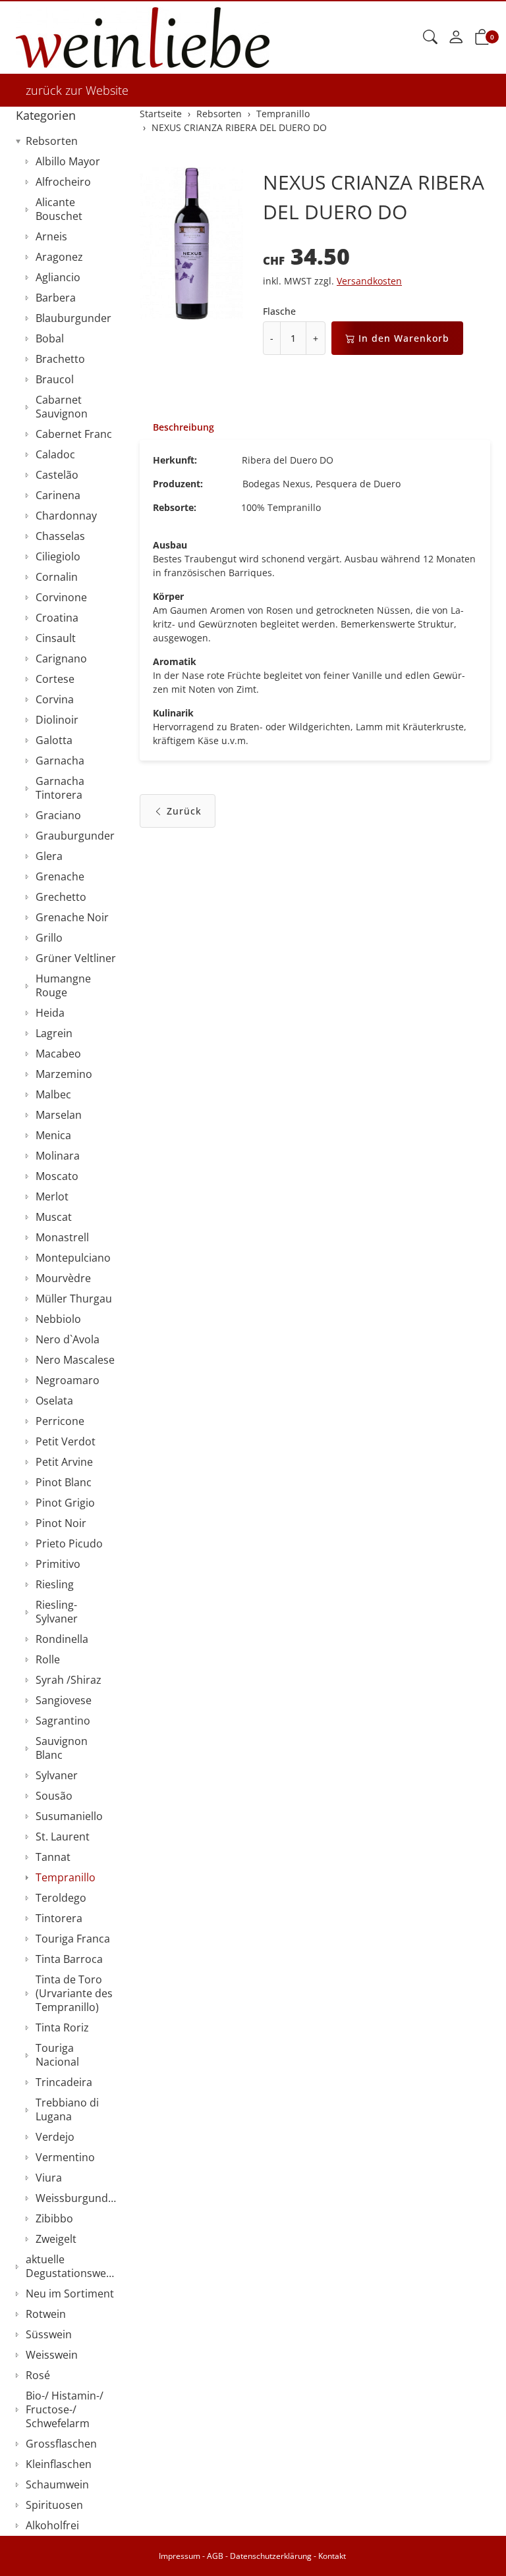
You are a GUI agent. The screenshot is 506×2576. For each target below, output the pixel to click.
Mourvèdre (63, 1278)
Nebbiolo (58, 1319)
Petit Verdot (66, 1441)
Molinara (58, 1156)
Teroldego (61, 1898)
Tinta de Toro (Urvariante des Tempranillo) (74, 1993)
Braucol (55, 379)
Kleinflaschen (59, 2464)
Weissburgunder (77, 2198)
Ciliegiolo (58, 556)
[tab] (177, 427)
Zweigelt (56, 2239)
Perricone (60, 1421)
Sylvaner (57, 1775)
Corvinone (61, 597)
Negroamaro (68, 1380)
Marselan (59, 1115)
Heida (50, 1013)
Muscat (54, 1217)
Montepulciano (73, 1258)
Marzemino (64, 1074)
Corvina (55, 699)
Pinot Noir (61, 1523)
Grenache (60, 876)
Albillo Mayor (68, 161)
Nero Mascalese (75, 1360)
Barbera (56, 298)
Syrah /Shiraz (69, 1680)
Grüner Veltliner (76, 958)
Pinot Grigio (65, 1503)
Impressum (180, 2556)
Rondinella (62, 1639)
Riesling (55, 1584)
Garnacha (60, 761)
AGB (215, 2556)
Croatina (57, 618)
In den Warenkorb (404, 338)
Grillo (49, 938)
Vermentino (65, 2157)
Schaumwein (57, 2484)
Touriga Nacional (57, 2055)
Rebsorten (52, 141)
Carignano (61, 658)
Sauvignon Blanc (62, 1748)
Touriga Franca (73, 1939)
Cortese (55, 679)
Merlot (52, 1196)
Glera (49, 856)
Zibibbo (54, 2218)
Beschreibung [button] (183, 427)
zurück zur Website (77, 90)
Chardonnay (66, 516)
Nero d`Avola (68, 1339)
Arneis (51, 236)
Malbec (53, 1094)
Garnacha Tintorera (60, 788)
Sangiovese (64, 1700)
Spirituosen (54, 2505)
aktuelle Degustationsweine (73, 2266)
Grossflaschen (61, 2444)
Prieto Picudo (69, 1543)
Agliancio (58, 277)
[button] (430, 38)
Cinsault (56, 638)
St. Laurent (63, 1837)
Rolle (48, 1659)
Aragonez (59, 257)
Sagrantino (63, 1721)
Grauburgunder (75, 836)
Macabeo (58, 1054)
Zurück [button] (184, 811)
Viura (49, 2178)
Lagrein (54, 1033)
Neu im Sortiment (70, 2294)
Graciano (58, 815)
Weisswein (52, 2355)
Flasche (279, 311)
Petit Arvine (64, 1462)
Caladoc (55, 454)
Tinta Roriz (62, 2027)
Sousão (54, 1796)
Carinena (58, 495)
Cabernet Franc (74, 434)
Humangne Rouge (63, 985)
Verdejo (55, 2137)
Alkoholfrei (52, 2525)
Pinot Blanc (64, 1482)
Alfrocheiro (63, 182)
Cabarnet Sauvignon (62, 407)
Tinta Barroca (69, 1959)
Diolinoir (57, 720)
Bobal (50, 338)
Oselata (54, 1401)
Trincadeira (64, 2082)
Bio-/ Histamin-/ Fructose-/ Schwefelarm (65, 2409)
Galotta (54, 740)
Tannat (53, 1857)
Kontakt (332, 2556)
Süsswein (49, 2334)
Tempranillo (66, 1877)
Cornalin (57, 577)
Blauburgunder (73, 318)
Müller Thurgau (74, 1299)
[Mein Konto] (456, 38)
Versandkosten (369, 281)
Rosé (38, 2375)
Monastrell (62, 1237)
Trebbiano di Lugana (67, 2109)
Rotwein (46, 2314)
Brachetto (60, 359)
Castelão (57, 475)
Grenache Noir (72, 917)
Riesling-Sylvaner (57, 1612)
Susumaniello (69, 1816)
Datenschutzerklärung (271, 2556)
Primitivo (58, 1564)
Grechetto (61, 897)
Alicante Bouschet (59, 209)
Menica (53, 1135)
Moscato (57, 1176)
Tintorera (59, 1918)
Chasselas (60, 536)
